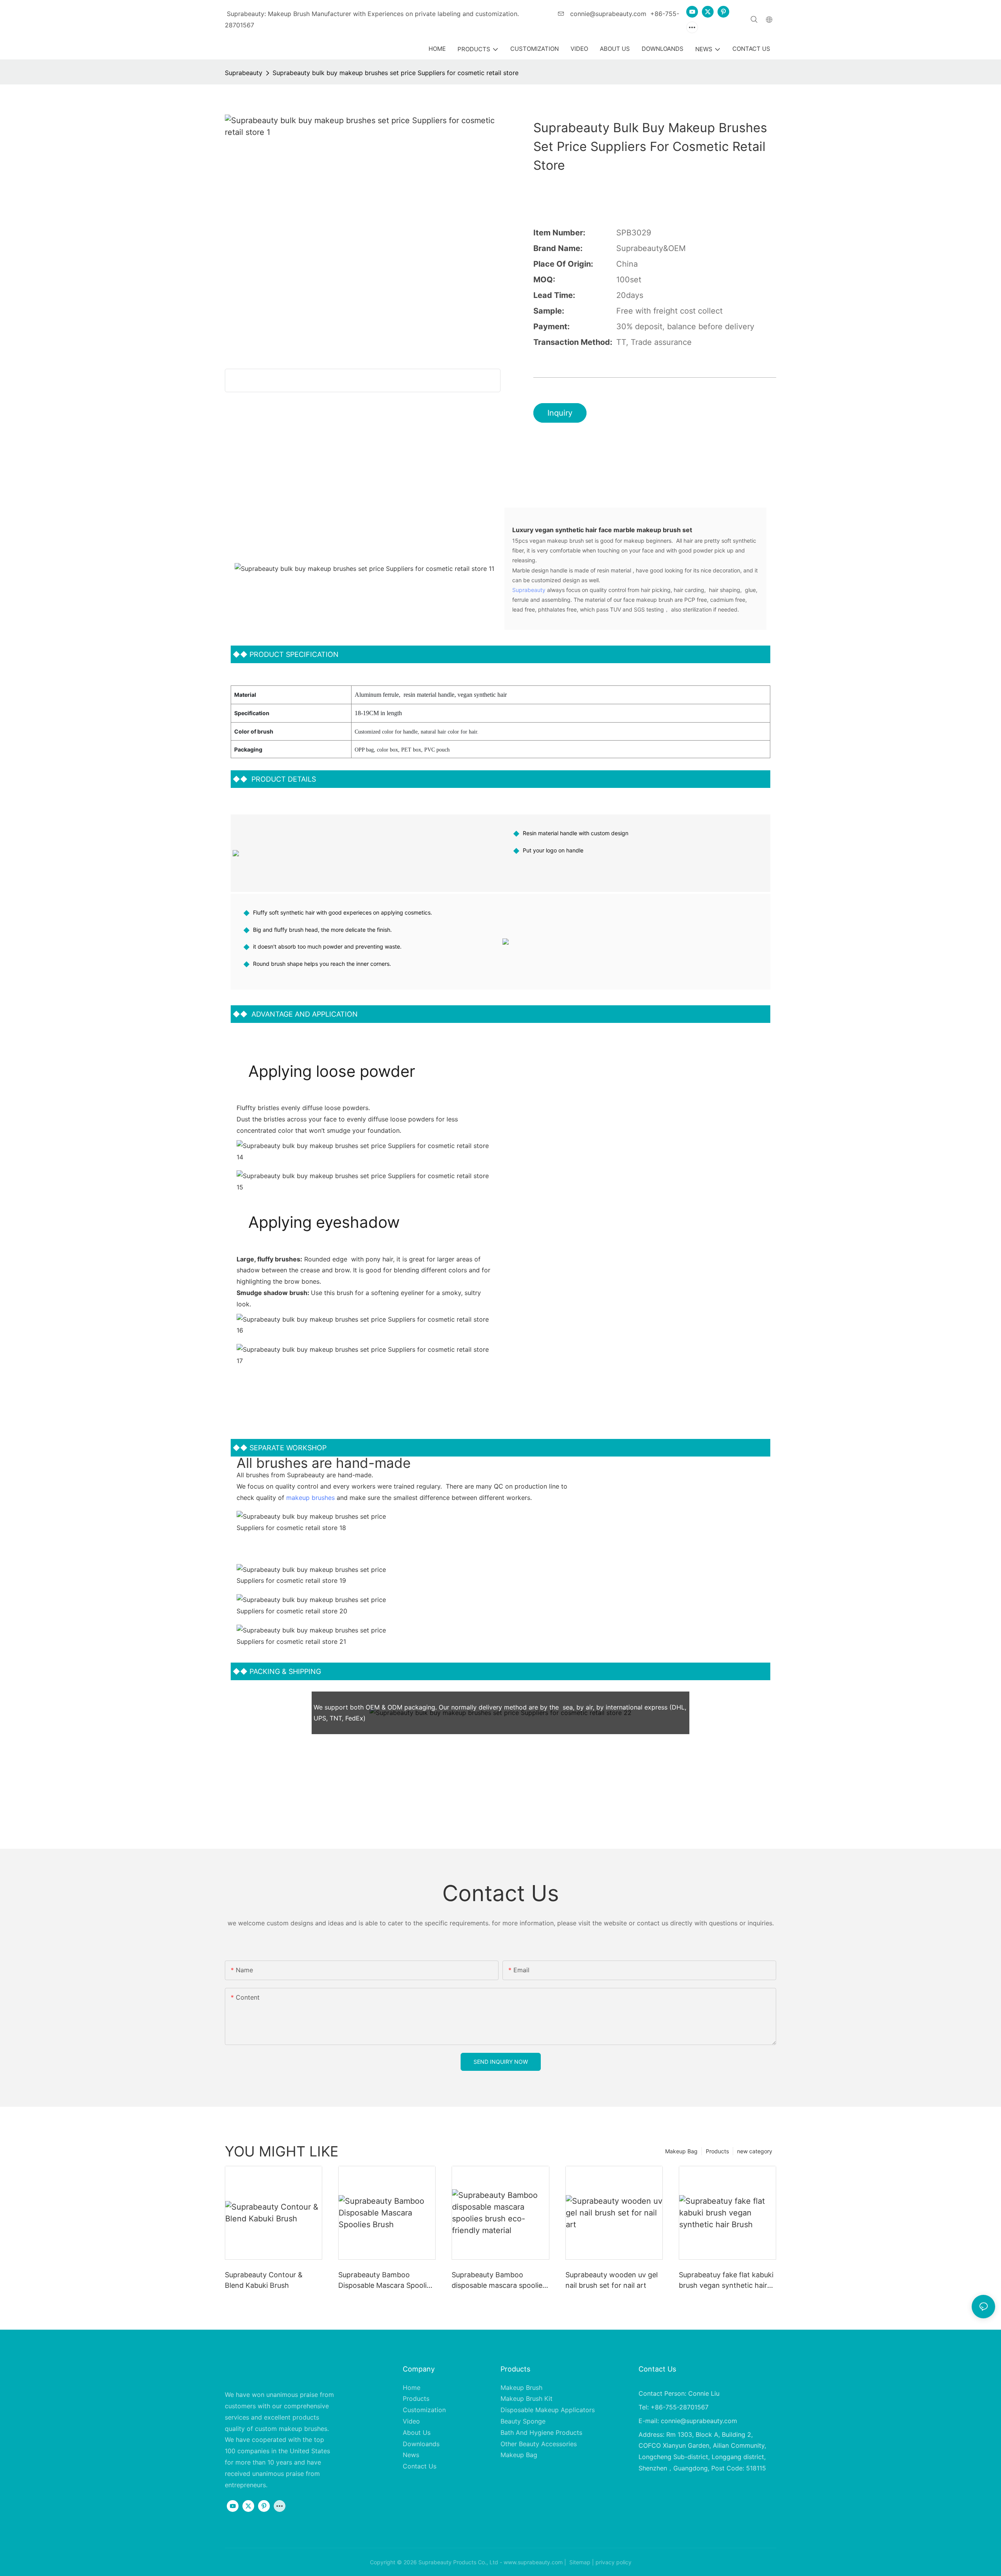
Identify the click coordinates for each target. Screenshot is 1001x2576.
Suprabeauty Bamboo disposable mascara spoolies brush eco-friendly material (499, 2281)
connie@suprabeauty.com (607, 14)
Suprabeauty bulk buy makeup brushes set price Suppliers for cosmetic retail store (396, 73)
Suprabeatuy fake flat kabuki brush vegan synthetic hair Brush (726, 2281)
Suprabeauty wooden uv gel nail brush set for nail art (612, 2280)
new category (755, 2151)
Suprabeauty (244, 73)
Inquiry (560, 413)
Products (717, 2151)
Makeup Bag (681, 2151)
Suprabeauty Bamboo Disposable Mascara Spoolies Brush (386, 2281)
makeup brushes (310, 1498)
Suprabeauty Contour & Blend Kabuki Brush (264, 2280)
